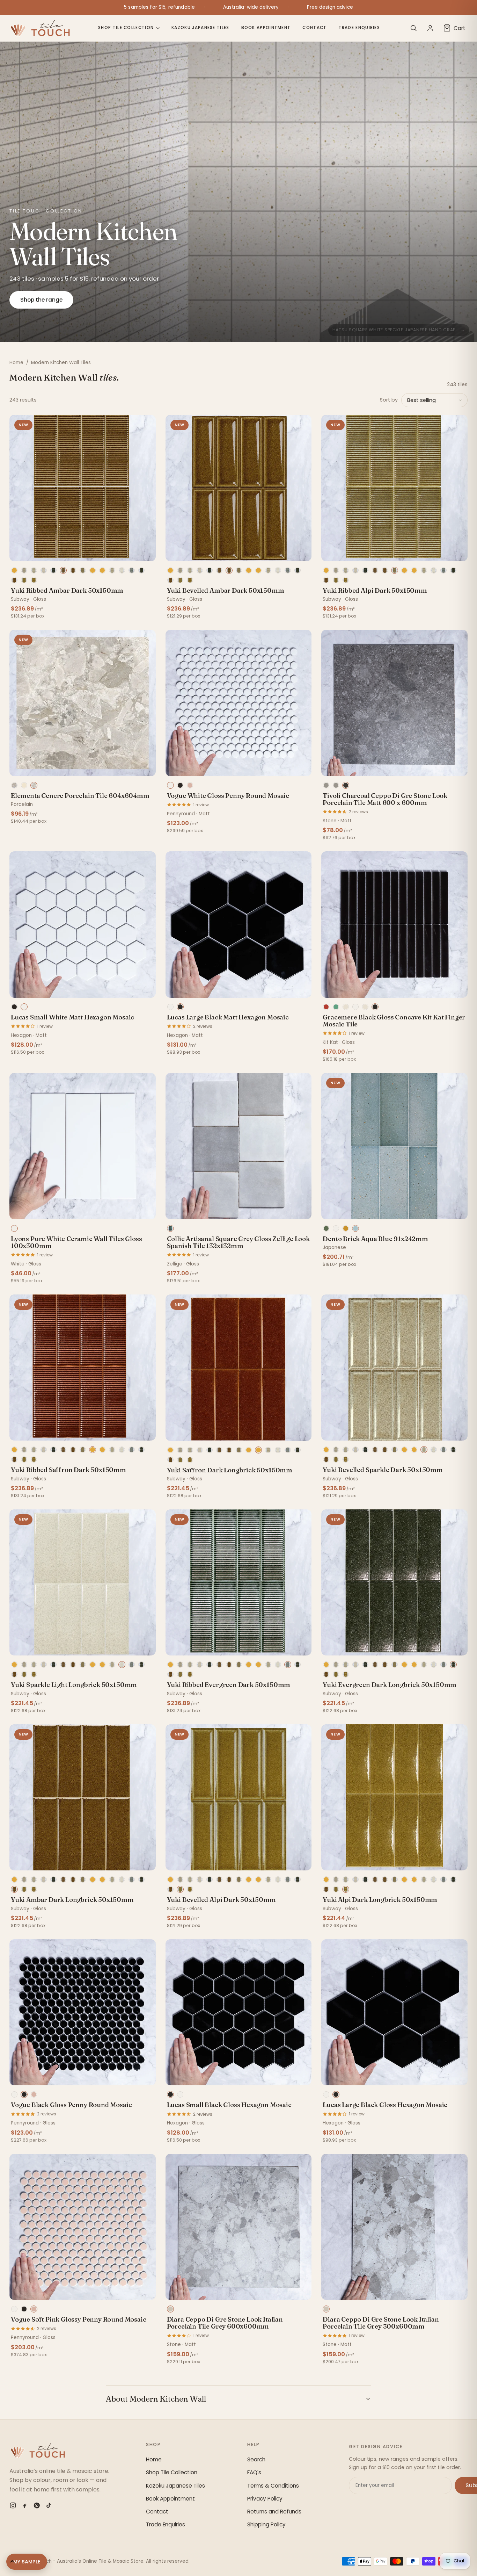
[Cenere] (34, 785)
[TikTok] (49, 2505)
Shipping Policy (266, 2524)
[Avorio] (24, 785)
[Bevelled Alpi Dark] (24, 580)
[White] (170, 785)
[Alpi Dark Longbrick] (34, 580)
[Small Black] (14, 1007)
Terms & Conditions (273, 2486)
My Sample (27, 2562)
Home (16, 363)
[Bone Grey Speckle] (365, 1007)
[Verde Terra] (14, 785)
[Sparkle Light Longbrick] (122, 570)
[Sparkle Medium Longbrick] (44, 570)
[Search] (413, 28)
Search (256, 2459)
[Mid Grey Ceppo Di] (336, 785)
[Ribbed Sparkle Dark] (24, 570)
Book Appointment (266, 28)
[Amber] (346, 1228)
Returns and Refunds (274, 2512)
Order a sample (82, 553)
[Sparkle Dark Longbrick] (34, 570)
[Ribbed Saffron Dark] (93, 570)
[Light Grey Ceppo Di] (326, 785)
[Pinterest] (37, 2505)
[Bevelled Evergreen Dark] (53, 570)
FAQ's (254, 2472)
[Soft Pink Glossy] (190, 785)
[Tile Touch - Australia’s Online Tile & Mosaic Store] (40, 28)
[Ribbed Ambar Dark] (63, 570)
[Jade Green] (336, 1007)
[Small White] (24, 1007)
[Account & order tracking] (430, 28)
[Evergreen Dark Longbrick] (141, 570)
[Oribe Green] (326, 1228)
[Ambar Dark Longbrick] (14, 580)
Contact (314, 28)
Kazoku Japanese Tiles (200, 28)
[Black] (180, 785)
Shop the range (41, 300)
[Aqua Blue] (355, 1228)
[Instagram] (13, 2505)
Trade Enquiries (359, 28)
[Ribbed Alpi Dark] (83, 570)
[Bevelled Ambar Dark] (73, 570)
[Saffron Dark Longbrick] (102, 570)
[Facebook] (25, 2505)
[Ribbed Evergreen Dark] (132, 570)
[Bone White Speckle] (346, 1007)
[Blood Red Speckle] (326, 1007)
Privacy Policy (265, 2499)
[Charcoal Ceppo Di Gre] (346, 785)
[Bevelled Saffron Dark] (14, 570)
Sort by (389, 400)
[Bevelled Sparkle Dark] (112, 570)
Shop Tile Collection (126, 28)
